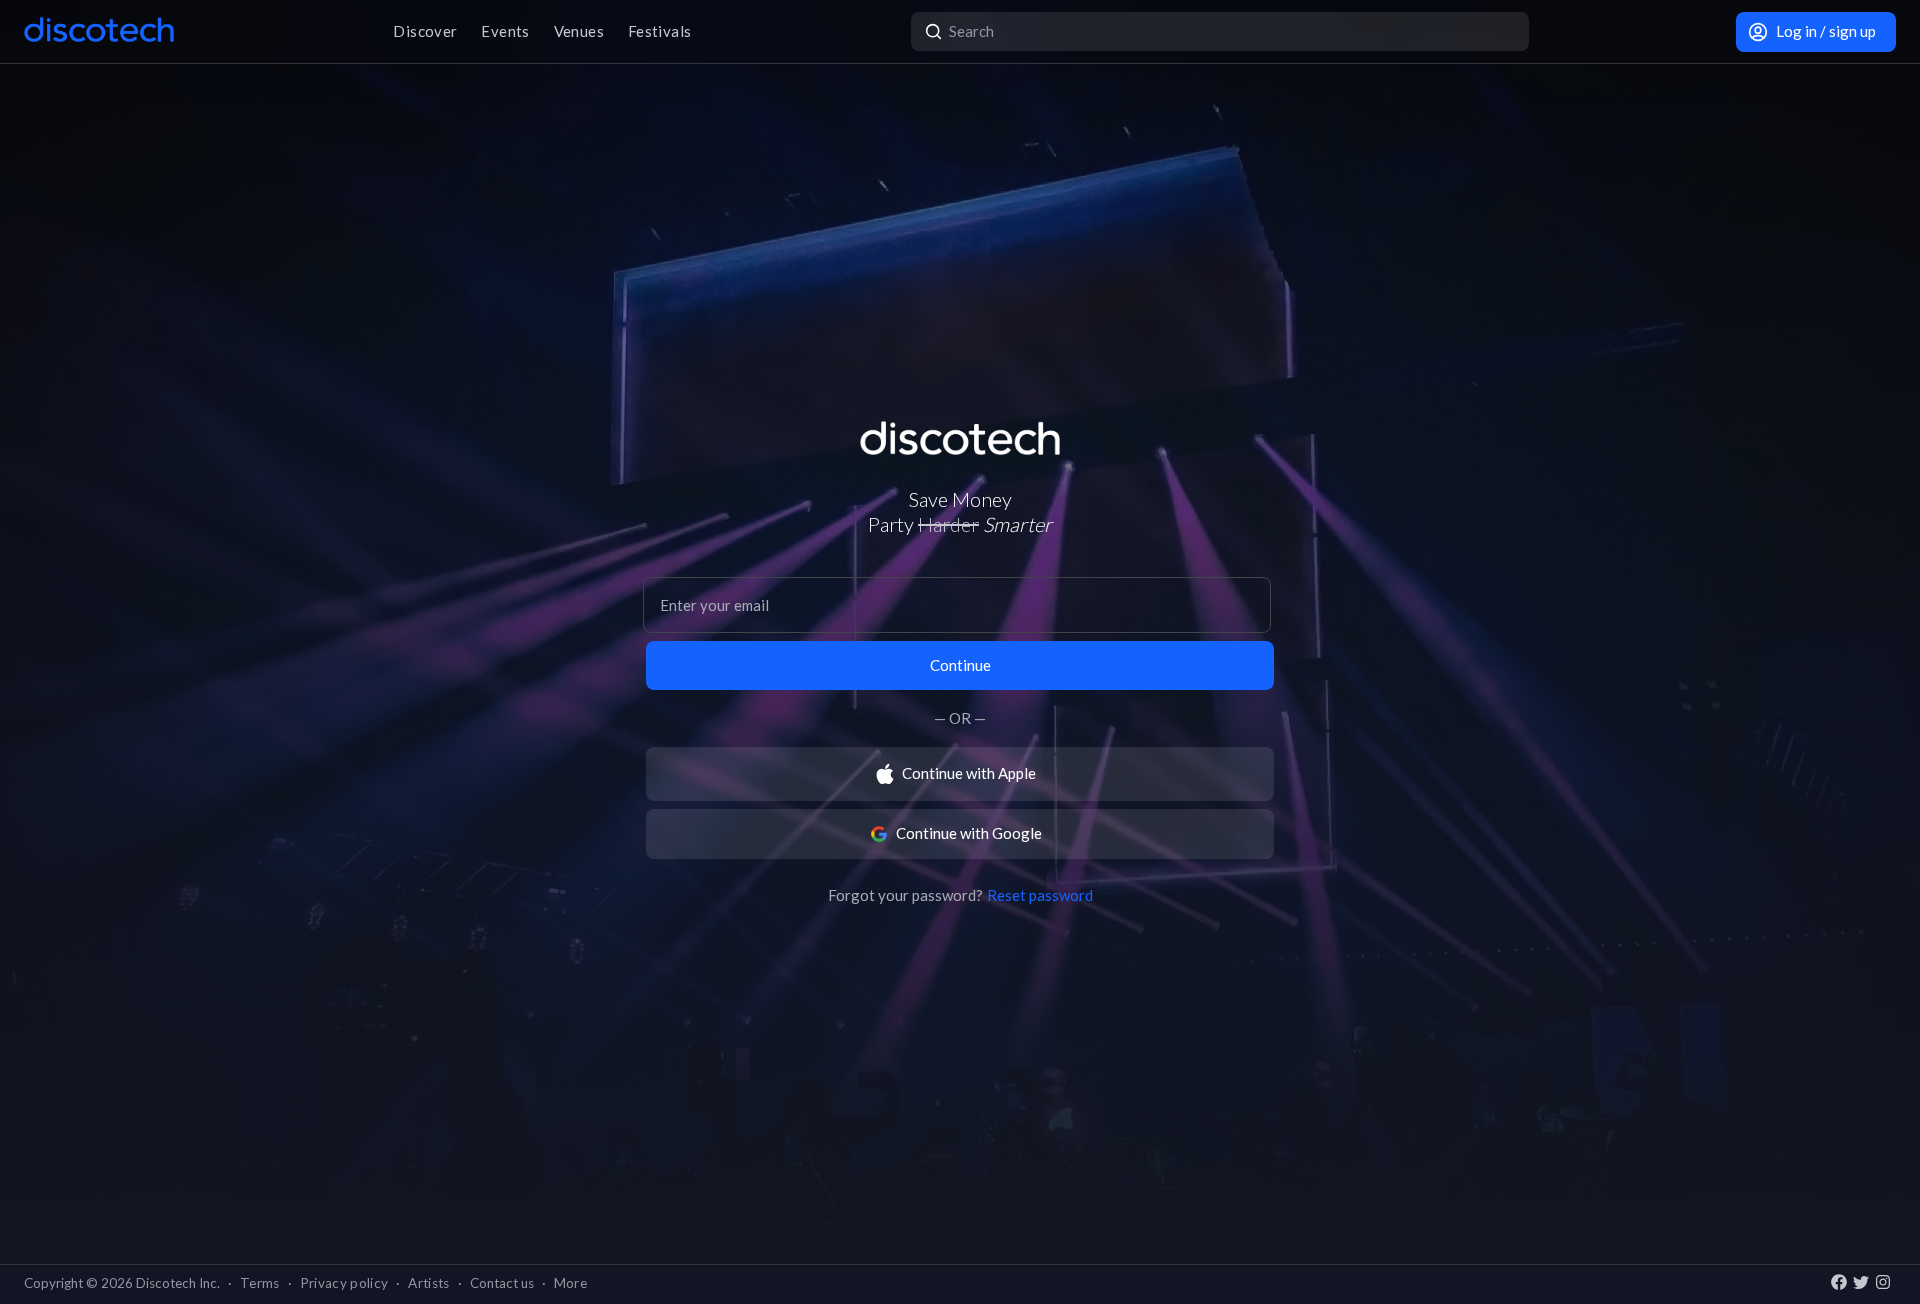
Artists (428, 1283)
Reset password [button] (1040, 895)
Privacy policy (344, 1283)
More (570, 1283)
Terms (260, 1283)
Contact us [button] (502, 1283)
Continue (960, 665)
